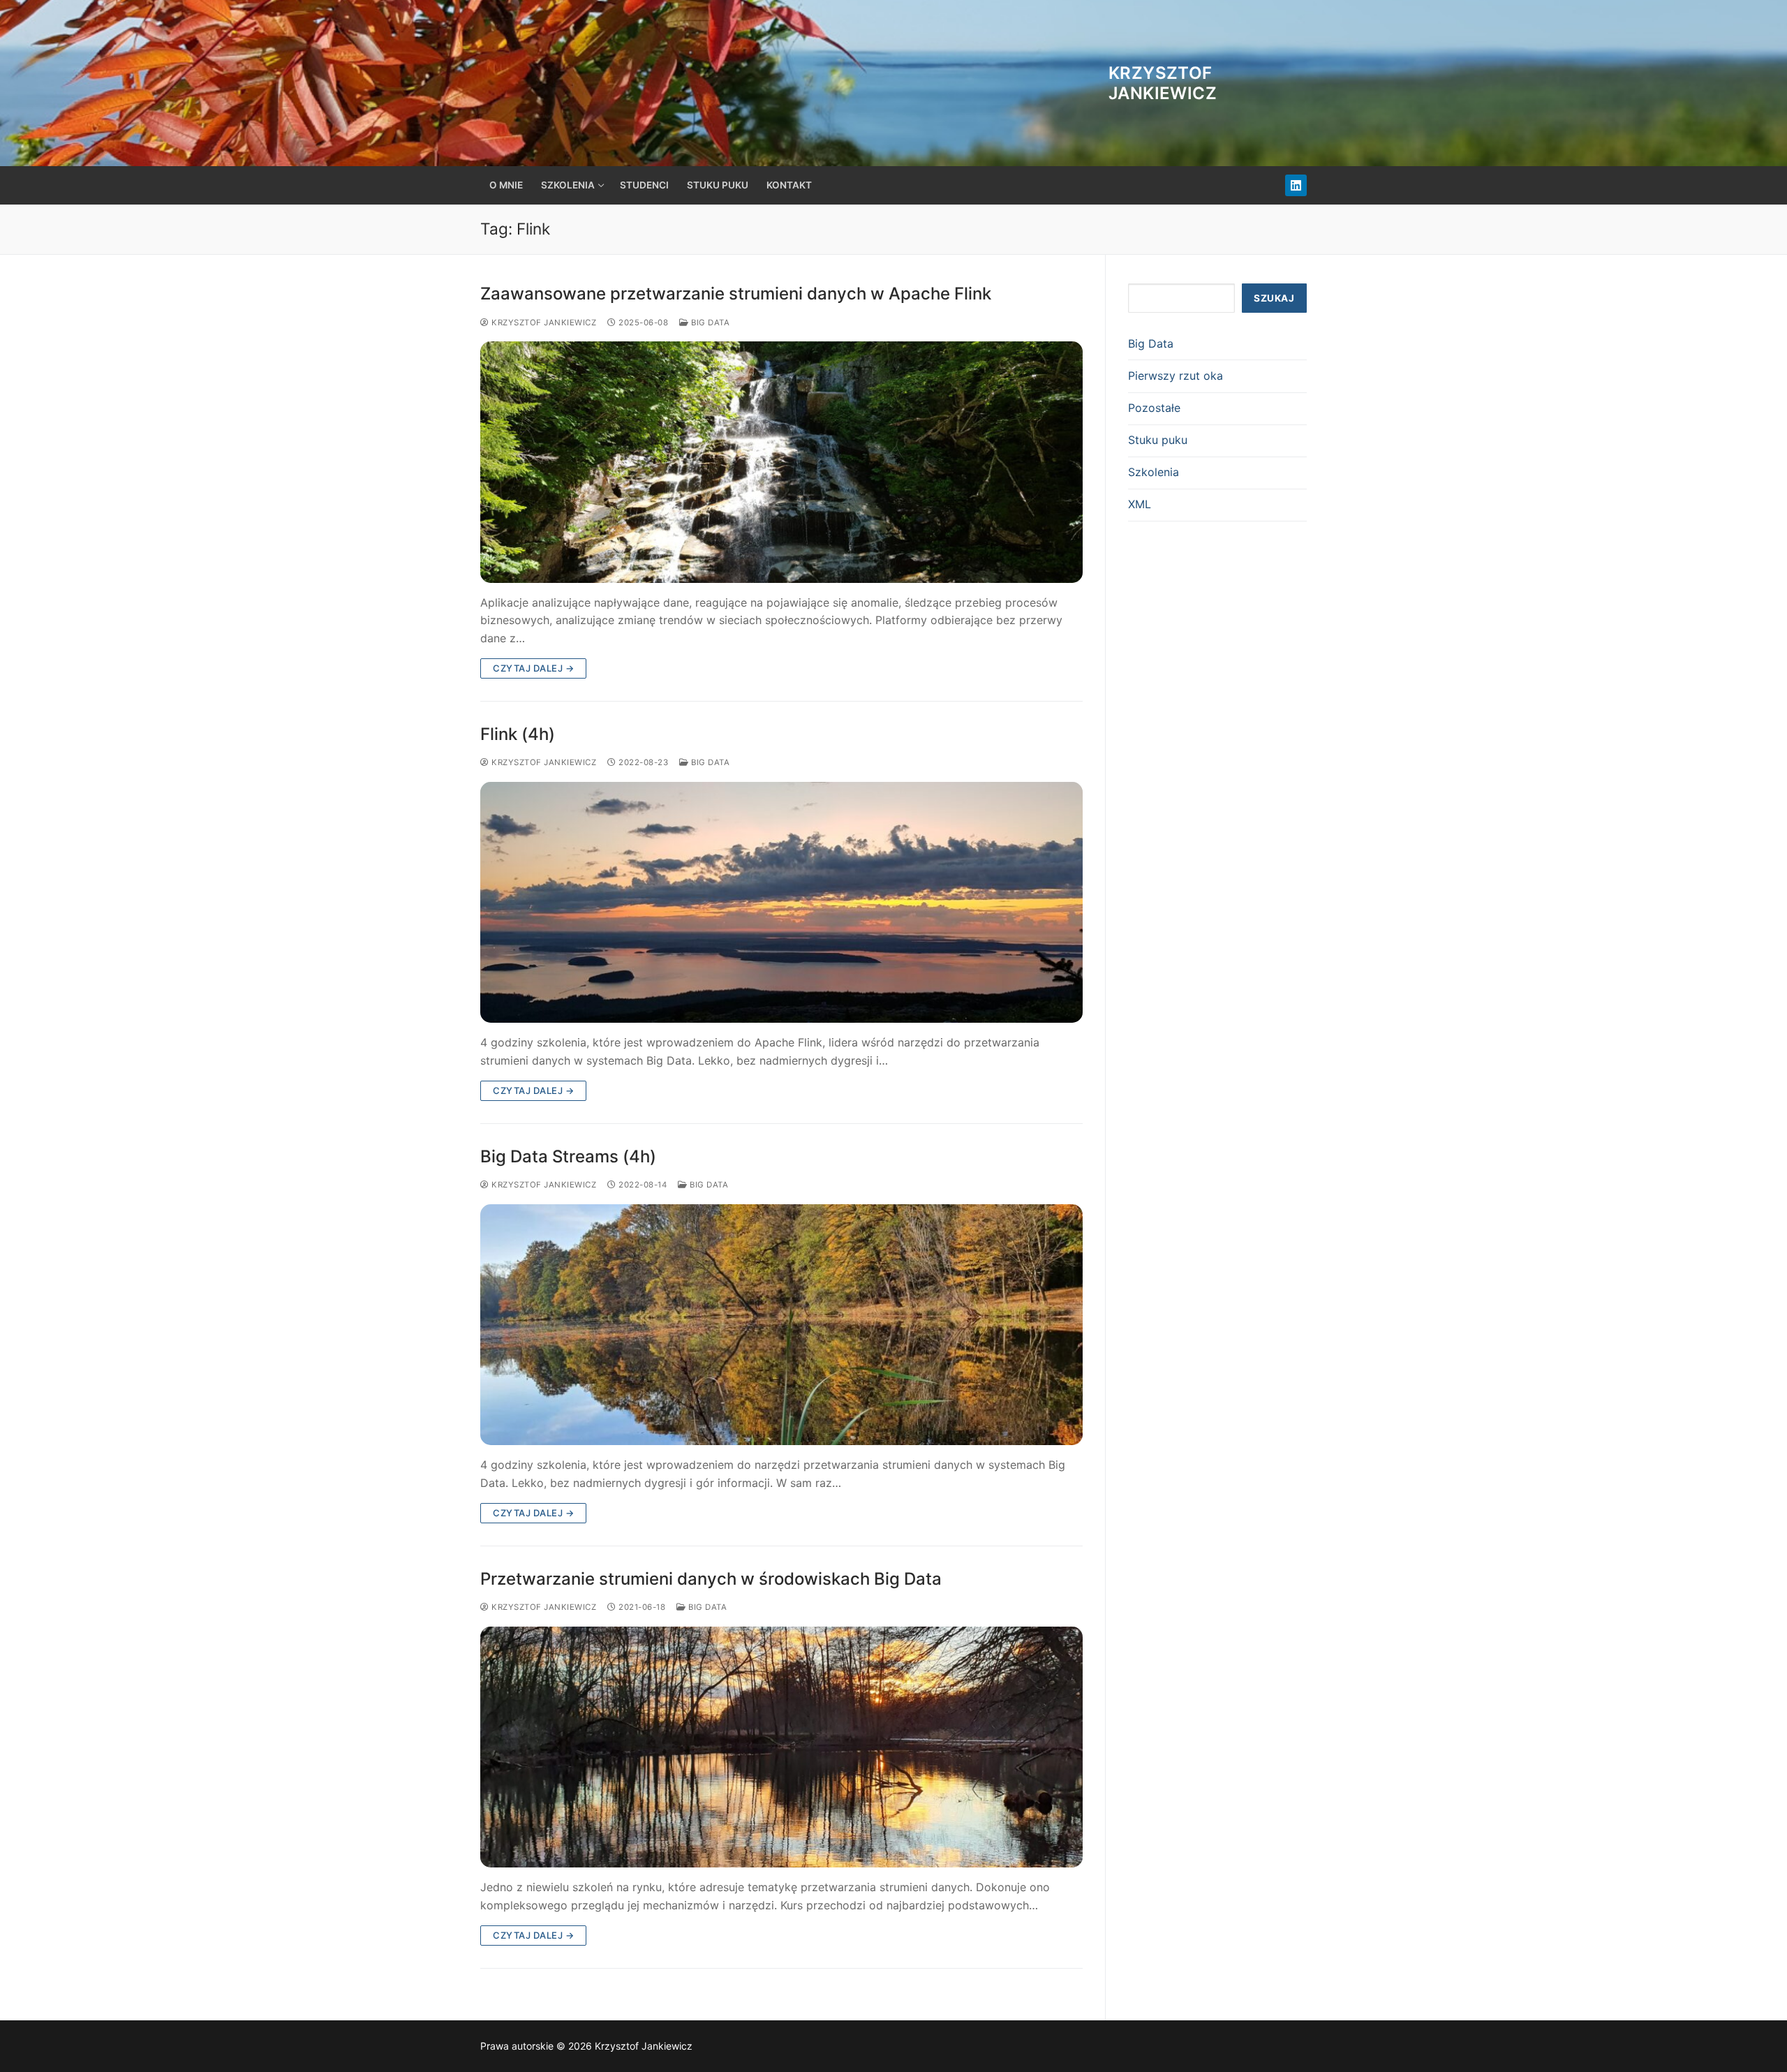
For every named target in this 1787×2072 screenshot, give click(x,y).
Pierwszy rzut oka (1176, 376)
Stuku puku (1158, 440)
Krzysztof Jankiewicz (1163, 83)
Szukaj (1274, 298)
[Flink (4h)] (781, 902)
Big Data (709, 323)
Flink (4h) (518, 734)
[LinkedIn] (1296, 185)
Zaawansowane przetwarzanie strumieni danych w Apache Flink (736, 294)
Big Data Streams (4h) (568, 1156)
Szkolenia (1154, 472)
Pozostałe (1154, 408)
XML (1140, 504)
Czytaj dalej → (533, 668)
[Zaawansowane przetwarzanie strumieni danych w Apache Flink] (781, 462)
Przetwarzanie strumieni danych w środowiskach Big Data (711, 1579)
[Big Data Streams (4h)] (781, 1325)
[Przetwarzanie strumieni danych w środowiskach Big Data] (781, 1747)
